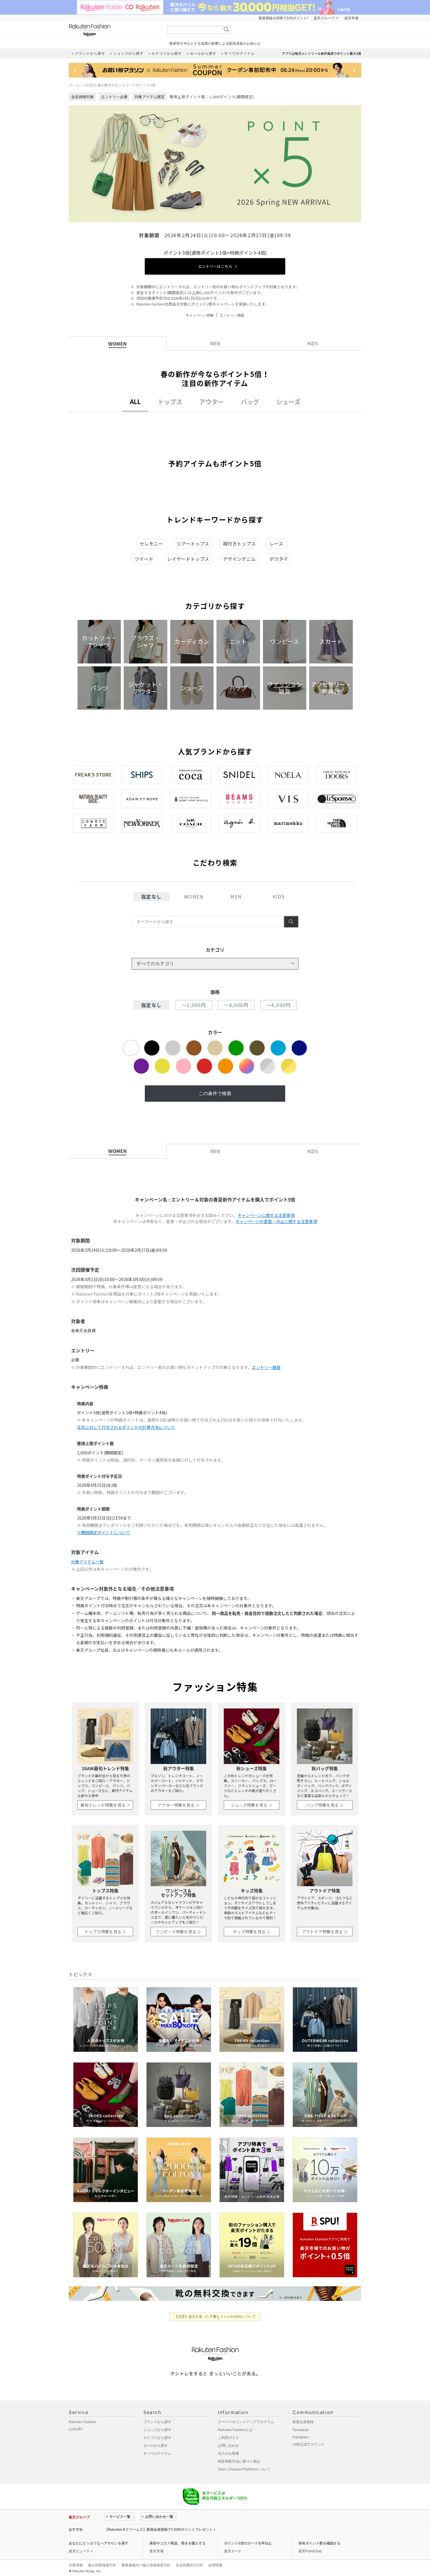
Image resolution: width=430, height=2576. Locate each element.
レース (276, 544)
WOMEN (194, 896)
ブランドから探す (157, 2422)
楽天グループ (324, 18)
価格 (215, 992)
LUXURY (76, 2429)
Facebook (301, 2430)
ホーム (74, 85)
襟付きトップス (239, 544)
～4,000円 (236, 1005)
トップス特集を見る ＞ (105, 1932)
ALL (135, 402)
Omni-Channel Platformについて (244, 2469)
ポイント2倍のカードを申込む (248, 2543)
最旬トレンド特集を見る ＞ (105, 1805)
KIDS (279, 896)
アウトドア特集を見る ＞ (325, 1932)
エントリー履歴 (232, 315)
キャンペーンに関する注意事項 (266, 1215)
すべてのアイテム (157, 2453)
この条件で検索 (215, 1093)
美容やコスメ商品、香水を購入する (178, 2543)
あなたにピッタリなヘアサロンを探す (99, 2543)
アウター (211, 402)
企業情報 (76, 2565)
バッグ (250, 402)
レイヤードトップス (188, 559)
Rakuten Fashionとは (235, 2430)
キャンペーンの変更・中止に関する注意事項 (276, 1221)
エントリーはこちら (215, 266)
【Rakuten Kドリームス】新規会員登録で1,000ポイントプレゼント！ (160, 2529)
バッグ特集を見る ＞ (325, 1805)
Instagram (301, 2437)
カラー (215, 1032)
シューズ (288, 402)
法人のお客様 (228, 2453)
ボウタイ (279, 559)
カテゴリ (215, 950)
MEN (236, 896)
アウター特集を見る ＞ (179, 1805)
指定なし (152, 896)
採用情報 (215, 2565)
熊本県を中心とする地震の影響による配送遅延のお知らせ (215, 43)
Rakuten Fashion (114, 30)
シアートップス (193, 544)
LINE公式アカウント (309, 2444)
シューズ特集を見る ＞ (252, 1805)
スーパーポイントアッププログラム (246, 2422)
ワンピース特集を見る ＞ (178, 1932)
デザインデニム (239, 559)
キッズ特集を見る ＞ (252, 1932)
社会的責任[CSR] (189, 2565)
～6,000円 (279, 1005)
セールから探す (156, 2445)
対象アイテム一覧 (87, 1562)
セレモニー (151, 544)
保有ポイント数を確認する (319, 2543)
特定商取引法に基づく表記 (239, 2461)
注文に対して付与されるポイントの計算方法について (126, 1427)
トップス (170, 402)
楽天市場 (351, 18)
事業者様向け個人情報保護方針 (146, 2565)
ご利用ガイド (228, 2438)
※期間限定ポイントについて (104, 1532)
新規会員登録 (303, 2422)
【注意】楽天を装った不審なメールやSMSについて (215, 2316)
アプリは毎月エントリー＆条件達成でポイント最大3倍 (322, 54)
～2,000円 (194, 1005)
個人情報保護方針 (102, 2565)
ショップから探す (157, 2430)
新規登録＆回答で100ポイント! (283, 18)
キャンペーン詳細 (200, 315)
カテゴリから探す (157, 2438)
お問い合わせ (228, 2445)
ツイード (144, 559)
